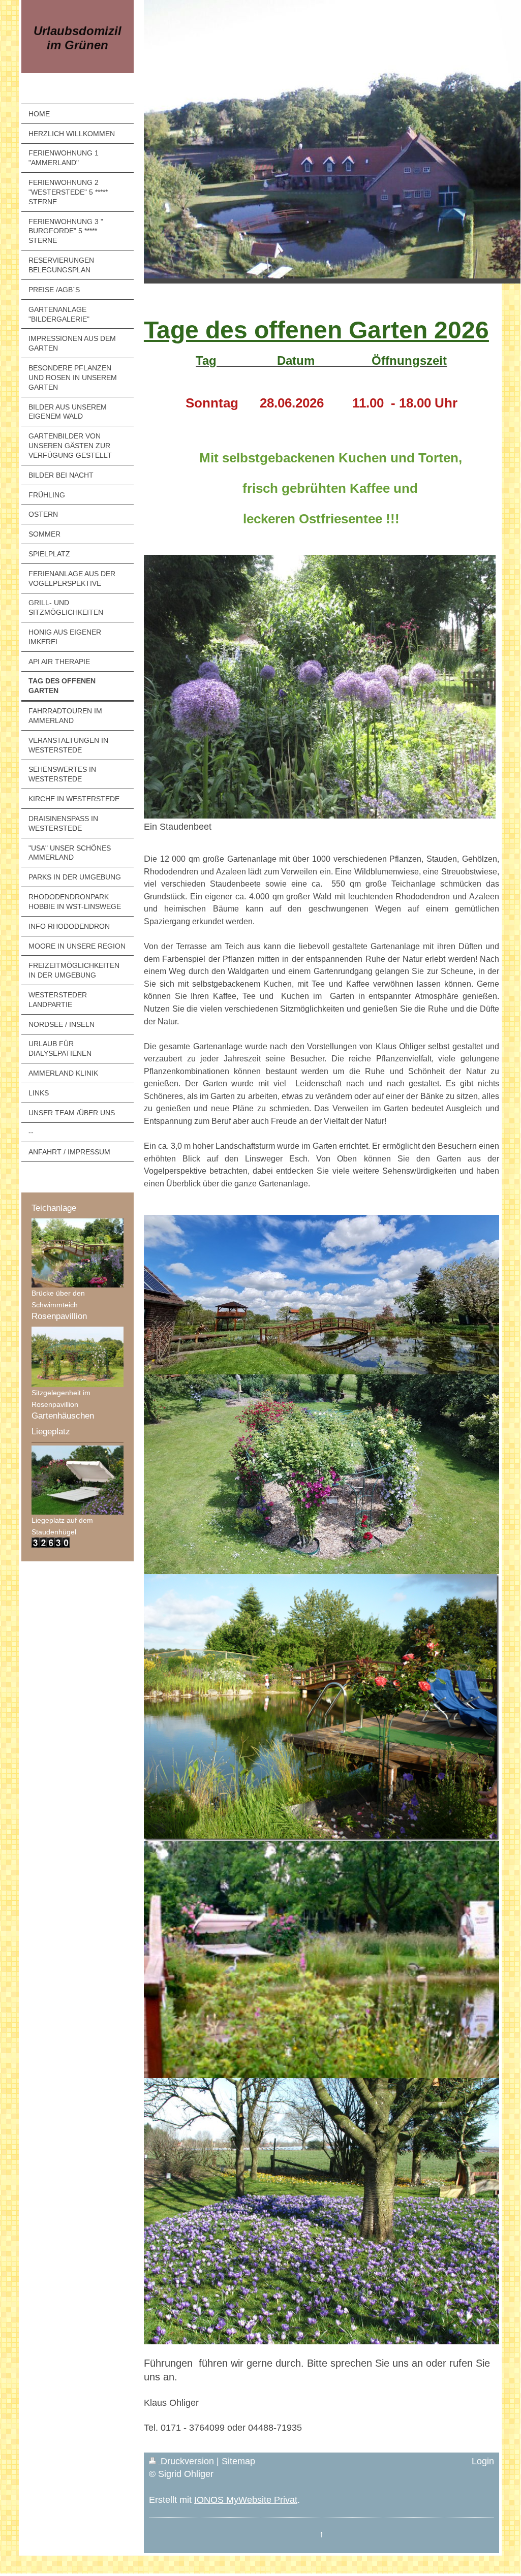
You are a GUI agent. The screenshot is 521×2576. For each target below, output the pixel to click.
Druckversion (187, 2461)
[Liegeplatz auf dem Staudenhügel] (78, 1480)
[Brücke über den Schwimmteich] (78, 1253)
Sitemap (238, 2461)
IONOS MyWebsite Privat (246, 2500)
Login (483, 2461)
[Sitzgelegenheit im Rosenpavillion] (78, 1357)
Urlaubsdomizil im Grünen (78, 38)
